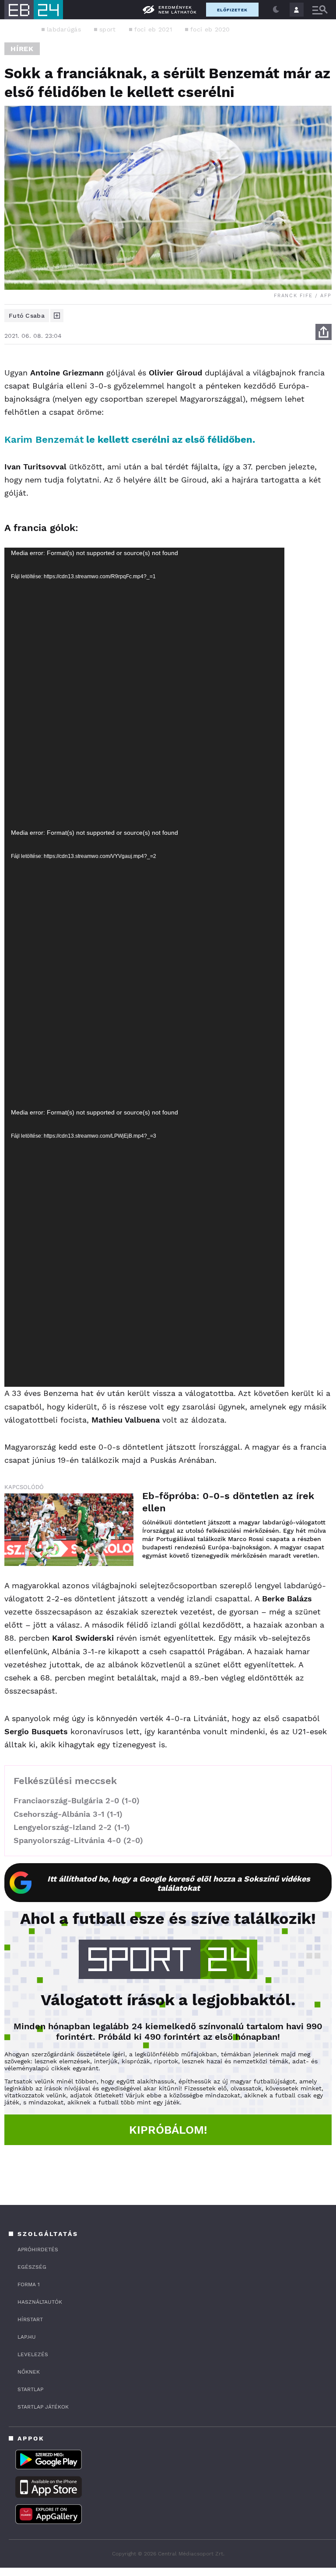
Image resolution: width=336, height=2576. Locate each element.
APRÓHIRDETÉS (38, 2250)
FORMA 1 (29, 2284)
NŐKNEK (29, 2372)
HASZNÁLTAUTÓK (40, 2302)
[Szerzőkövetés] (57, 316)
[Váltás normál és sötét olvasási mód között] (276, 10)
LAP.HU (27, 2337)
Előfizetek (232, 10)
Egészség (32, 2267)
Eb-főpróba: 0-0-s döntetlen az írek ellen (228, 1502)
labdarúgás (64, 29)
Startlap (30, 2389)
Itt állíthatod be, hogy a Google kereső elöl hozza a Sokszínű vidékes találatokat (179, 1883)
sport (108, 29)
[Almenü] (320, 10)
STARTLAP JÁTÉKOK (43, 2407)
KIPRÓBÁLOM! (168, 2130)
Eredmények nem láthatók (178, 10)
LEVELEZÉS (33, 2354)
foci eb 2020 (210, 29)
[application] (144, 687)
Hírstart (30, 2319)
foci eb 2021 (153, 29)
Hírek (22, 49)
